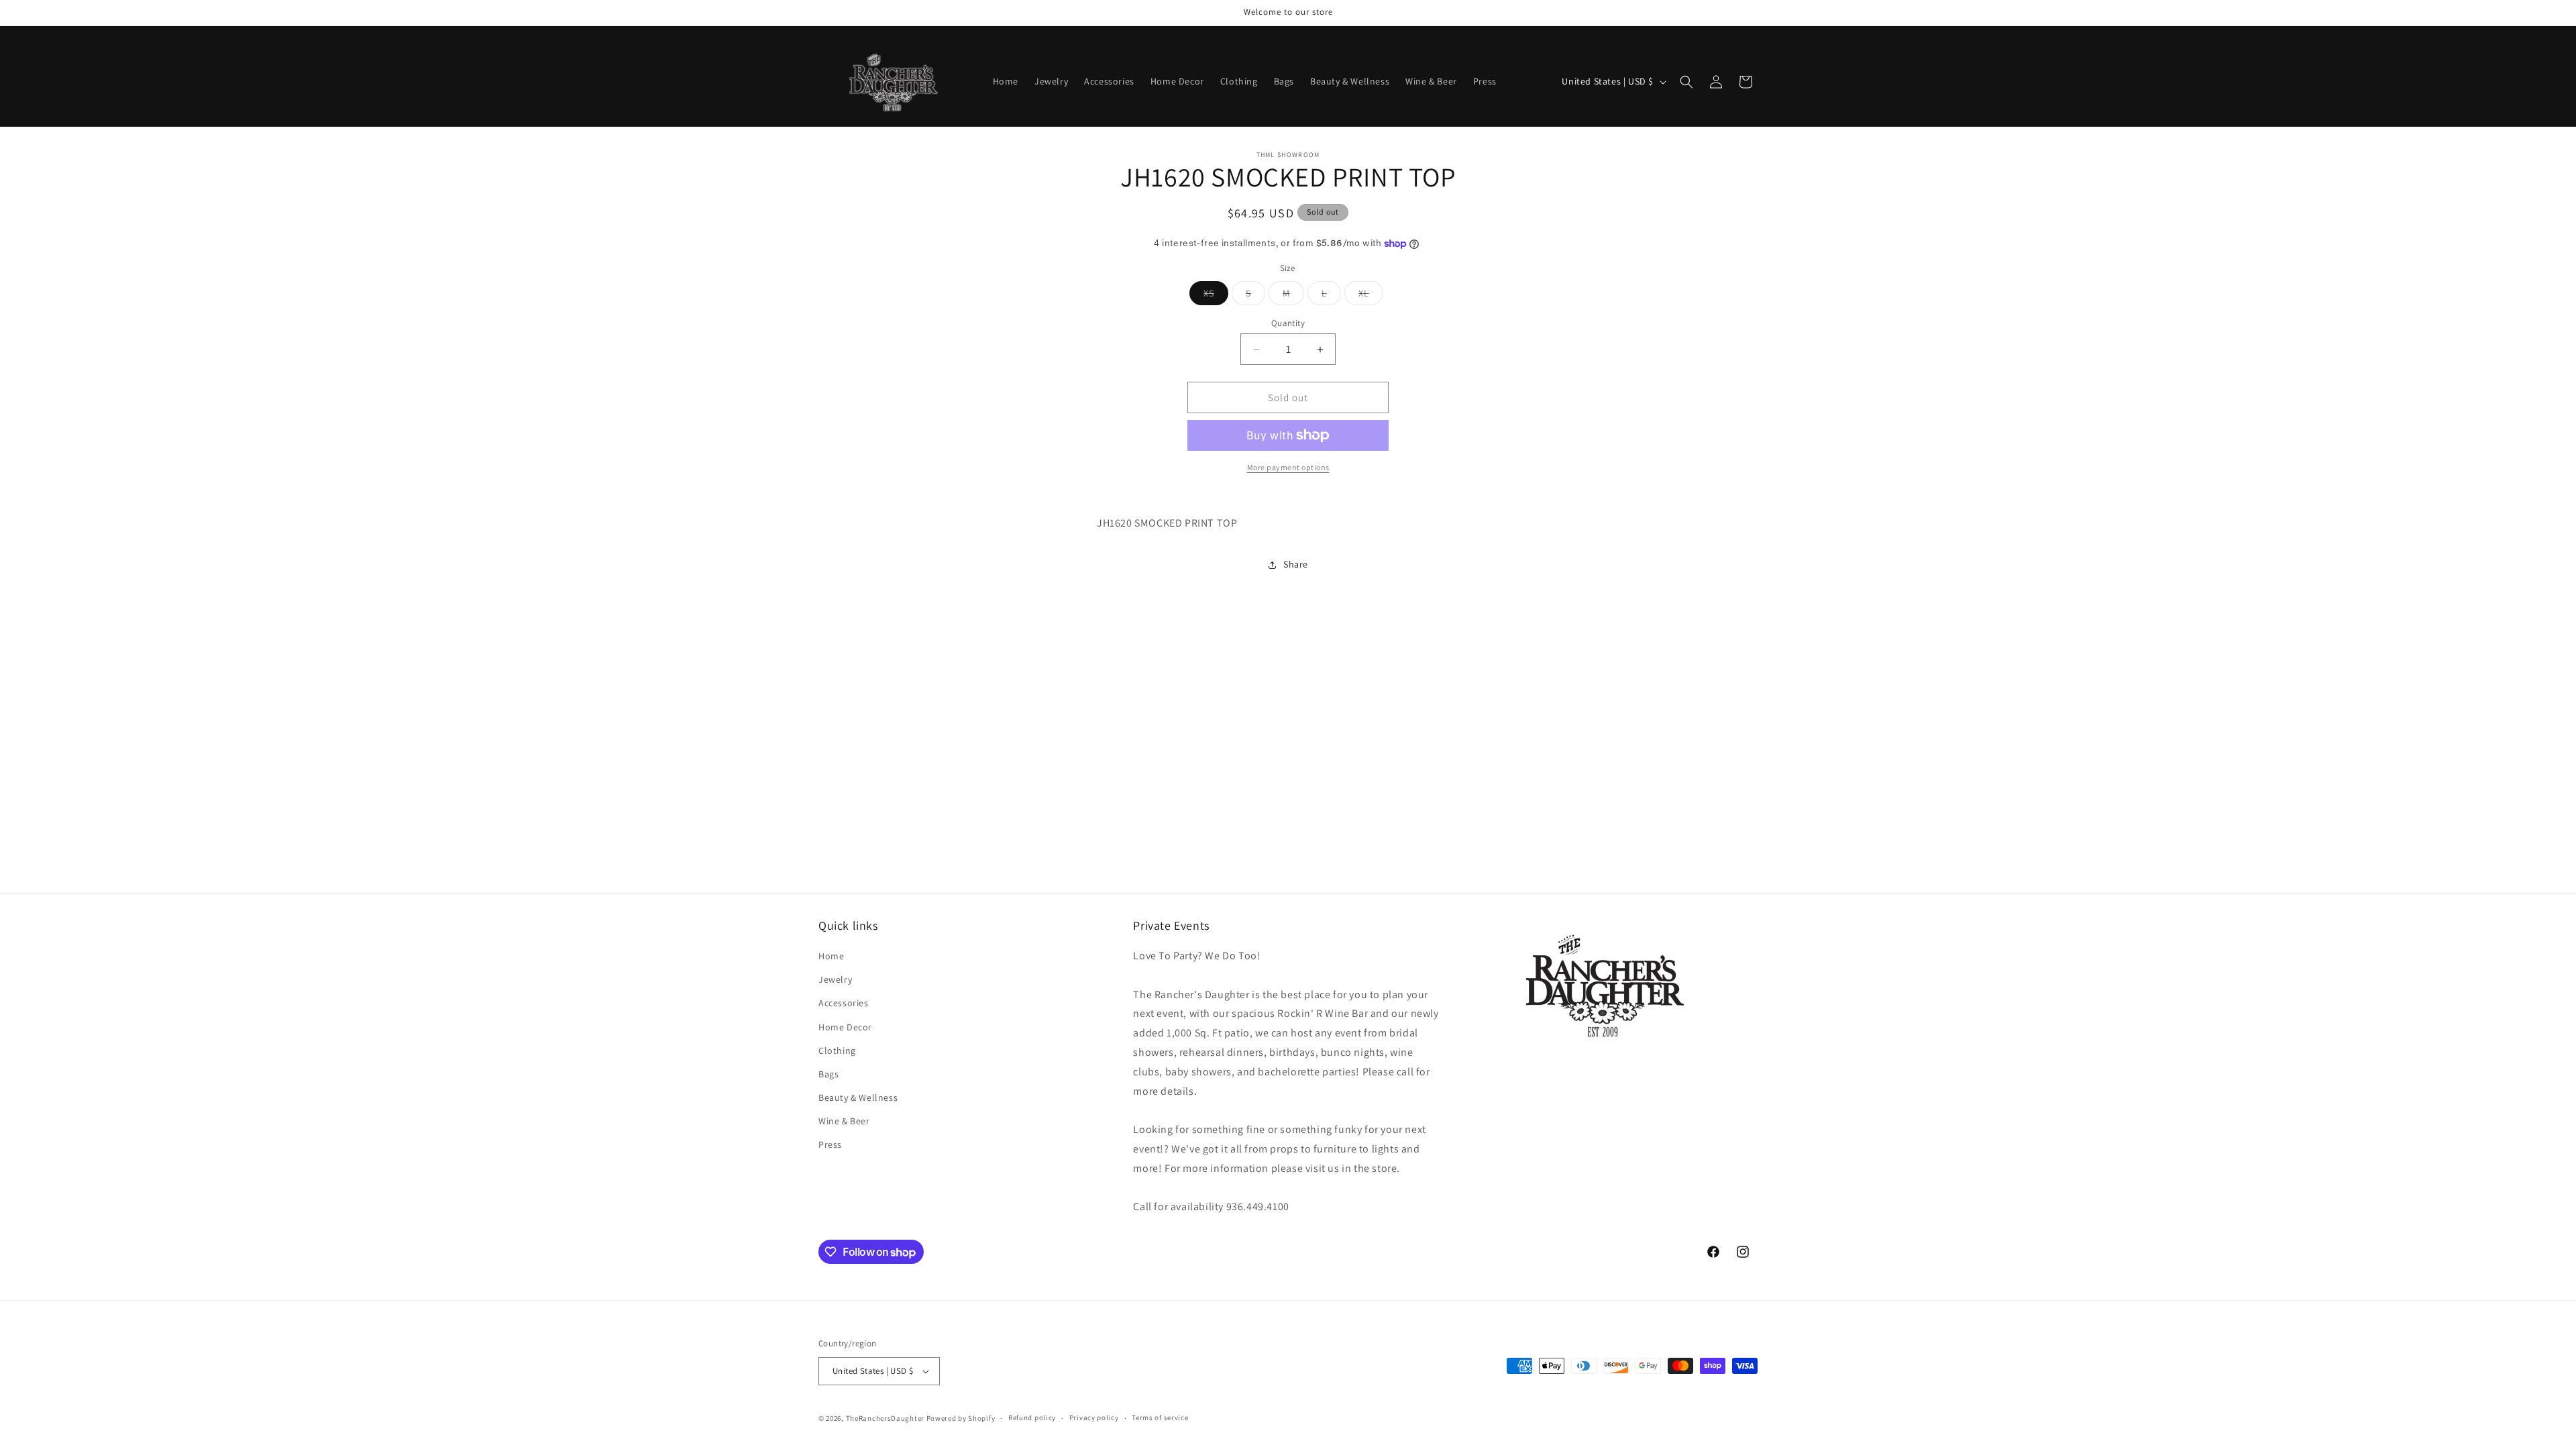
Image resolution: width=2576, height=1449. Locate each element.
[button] (1686, 82)
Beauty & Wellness (858, 1097)
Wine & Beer (844, 1121)
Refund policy (1032, 1417)
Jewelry (835, 979)
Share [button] (1296, 564)
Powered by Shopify (961, 1418)
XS (1216, 296)
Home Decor (845, 1027)
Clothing (837, 1051)
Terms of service (1160, 1417)
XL (1371, 296)
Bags (828, 1074)
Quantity (1288, 323)
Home (831, 956)
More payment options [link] (1288, 467)
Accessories (844, 1003)
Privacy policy (1094, 1417)
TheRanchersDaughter (885, 1418)
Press (830, 1144)
